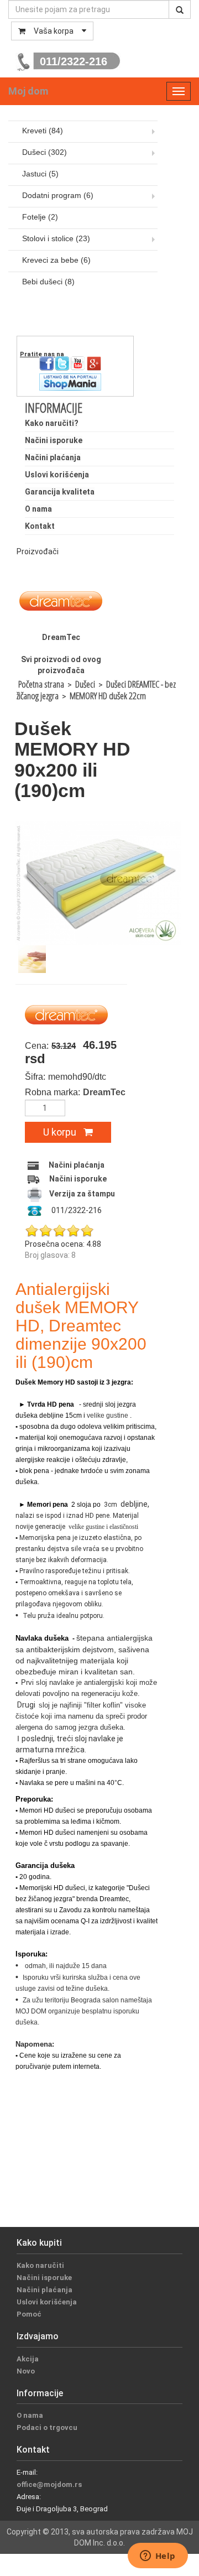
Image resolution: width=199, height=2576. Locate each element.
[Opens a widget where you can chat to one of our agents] (158, 2557)
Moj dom (28, 91)
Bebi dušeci (48, 282)
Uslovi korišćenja (57, 475)
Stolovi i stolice (56, 238)
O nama (38, 509)
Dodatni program (58, 195)
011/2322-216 (74, 61)
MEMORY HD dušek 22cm (108, 696)
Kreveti (43, 131)
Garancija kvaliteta (60, 492)
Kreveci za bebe (56, 260)
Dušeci (44, 152)
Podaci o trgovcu (47, 2427)
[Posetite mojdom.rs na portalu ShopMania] (70, 381)
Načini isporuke (54, 440)
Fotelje (40, 217)
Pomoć (29, 2314)
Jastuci (40, 174)
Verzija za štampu (82, 1194)
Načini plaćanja (53, 457)
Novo (26, 2371)
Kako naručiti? (52, 423)
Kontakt (40, 526)
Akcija (28, 2359)
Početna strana (41, 684)
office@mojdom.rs (49, 2484)
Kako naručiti (40, 2265)
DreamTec (61, 637)
